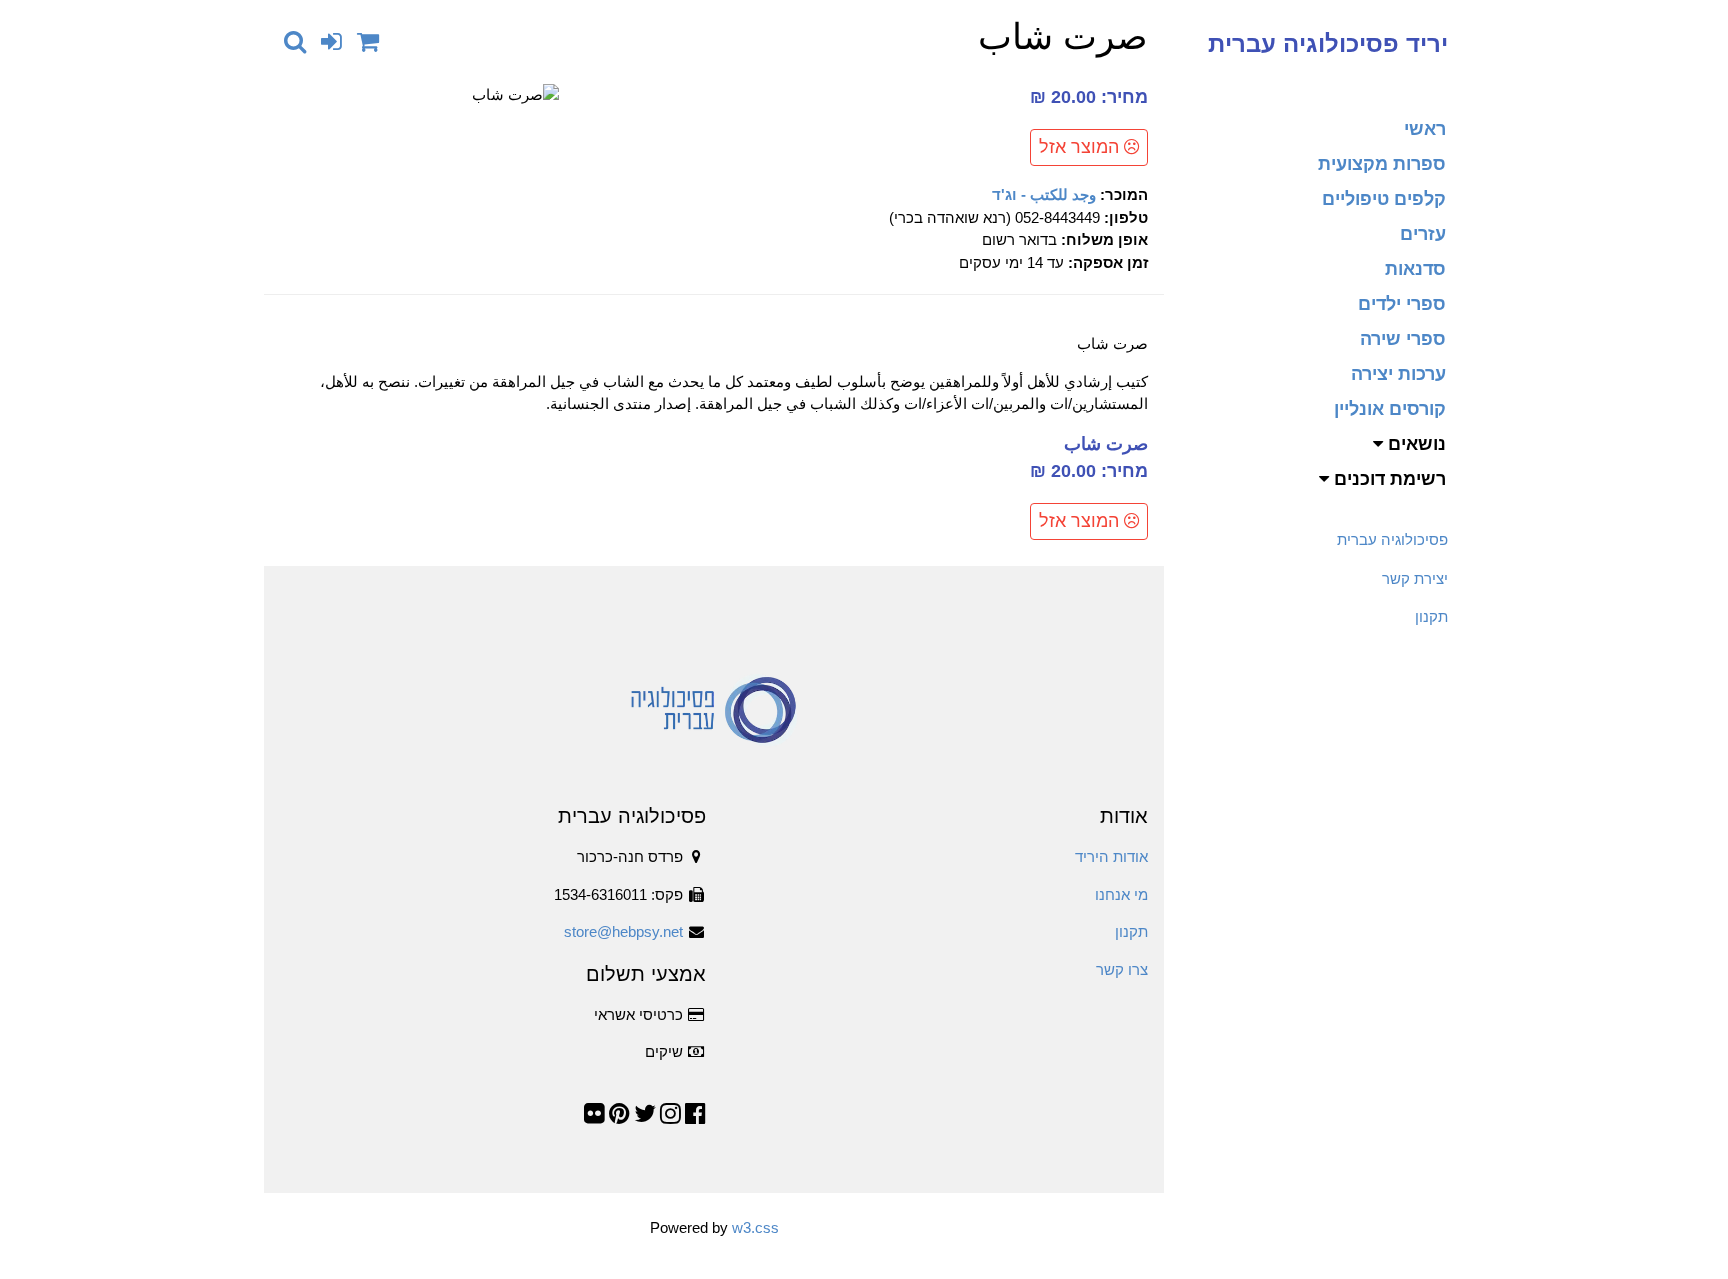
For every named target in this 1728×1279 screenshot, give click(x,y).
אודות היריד (1111, 856)
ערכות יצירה (1398, 374)
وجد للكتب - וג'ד (1044, 194)
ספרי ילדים (1402, 304)
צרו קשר (1122, 969)
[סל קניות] (368, 41)
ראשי (1425, 129)
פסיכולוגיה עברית (1392, 539)
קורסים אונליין (1390, 409)
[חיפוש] (295, 41)
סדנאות (1415, 269)
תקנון (1431, 616)
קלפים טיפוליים (1384, 199)
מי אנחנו (1121, 894)
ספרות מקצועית (1382, 164)
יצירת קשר (1415, 578)
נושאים (1414, 444)
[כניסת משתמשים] (331, 41)
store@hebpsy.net (623, 931)
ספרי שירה (1403, 339)
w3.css (755, 1227)
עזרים (1423, 234)
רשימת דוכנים (1387, 479)
